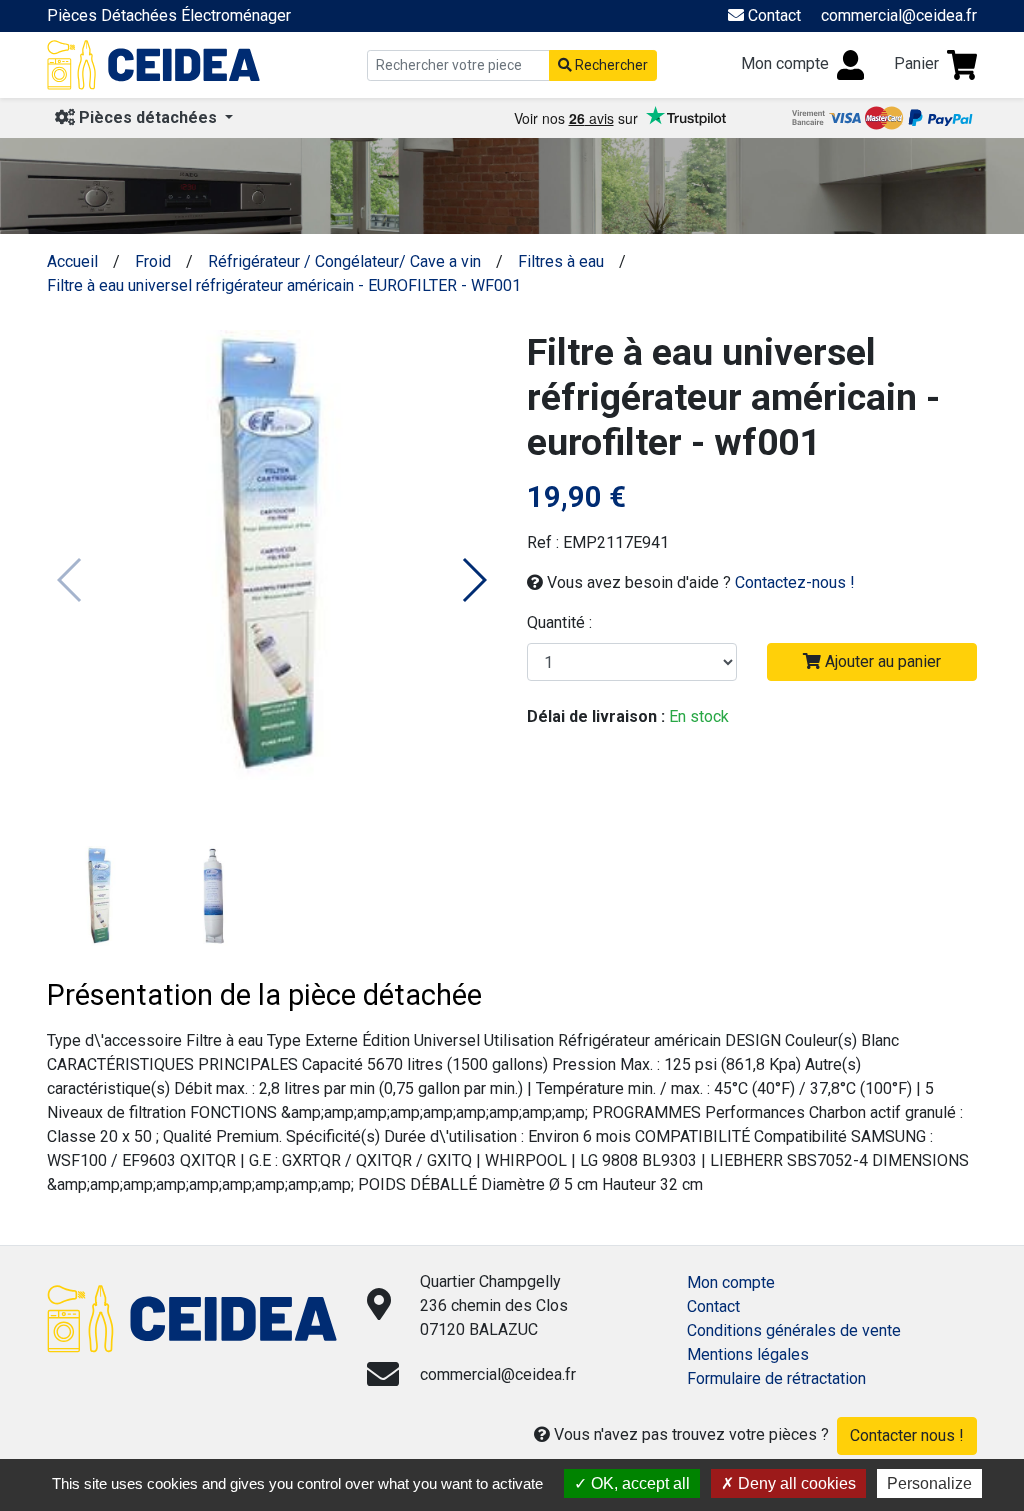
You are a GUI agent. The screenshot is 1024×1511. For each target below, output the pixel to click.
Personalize (929, 1483)
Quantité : (559, 622)
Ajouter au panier (881, 661)
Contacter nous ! (907, 1435)
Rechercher (610, 65)
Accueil (72, 261)
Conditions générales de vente (794, 1330)
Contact (713, 1306)
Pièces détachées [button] (148, 117)
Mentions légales (748, 1354)
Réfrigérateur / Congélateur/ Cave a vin (344, 261)
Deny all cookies (795, 1483)
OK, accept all (638, 1483)
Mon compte (731, 1282)
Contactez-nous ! (795, 582)
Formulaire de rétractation (776, 1378)
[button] (473, 580)
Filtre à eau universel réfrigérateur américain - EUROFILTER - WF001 (284, 285)
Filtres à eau (561, 261)
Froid (153, 261)
